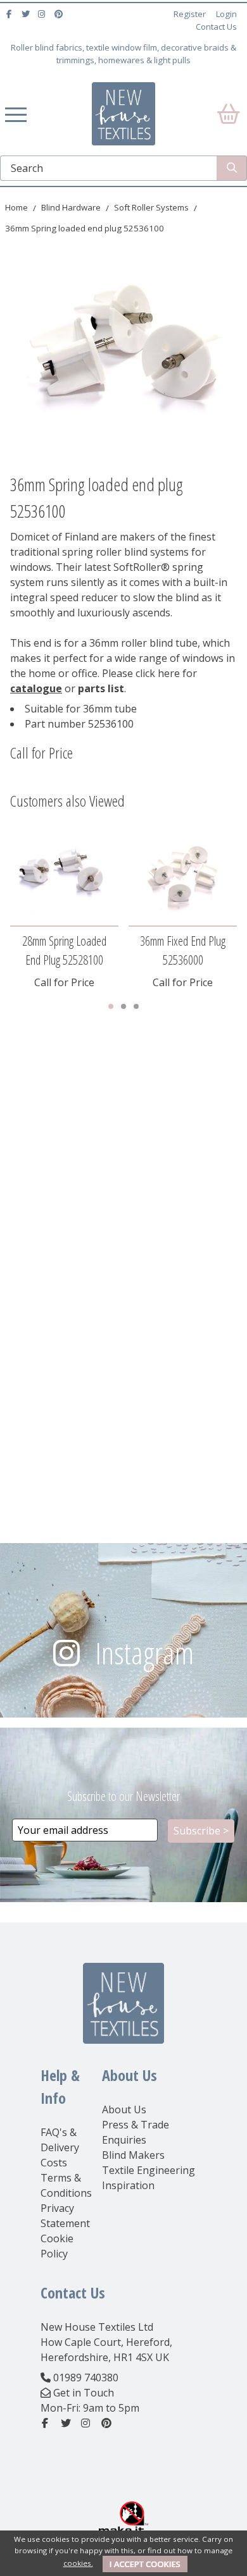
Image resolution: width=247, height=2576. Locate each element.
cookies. (78, 2563)
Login (226, 14)
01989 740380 (86, 2378)
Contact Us (216, 27)
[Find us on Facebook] (10, 14)
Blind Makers (133, 2155)
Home (16, 207)
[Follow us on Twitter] (27, 14)
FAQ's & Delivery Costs (60, 2147)
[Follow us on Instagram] (43, 14)
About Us (124, 2109)
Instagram (144, 1653)
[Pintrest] (60, 14)
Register (190, 14)
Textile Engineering (149, 2170)
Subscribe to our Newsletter (123, 1796)
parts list (101, 688)
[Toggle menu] (16, 114)
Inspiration (128, 2185)
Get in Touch (84, 2393)
